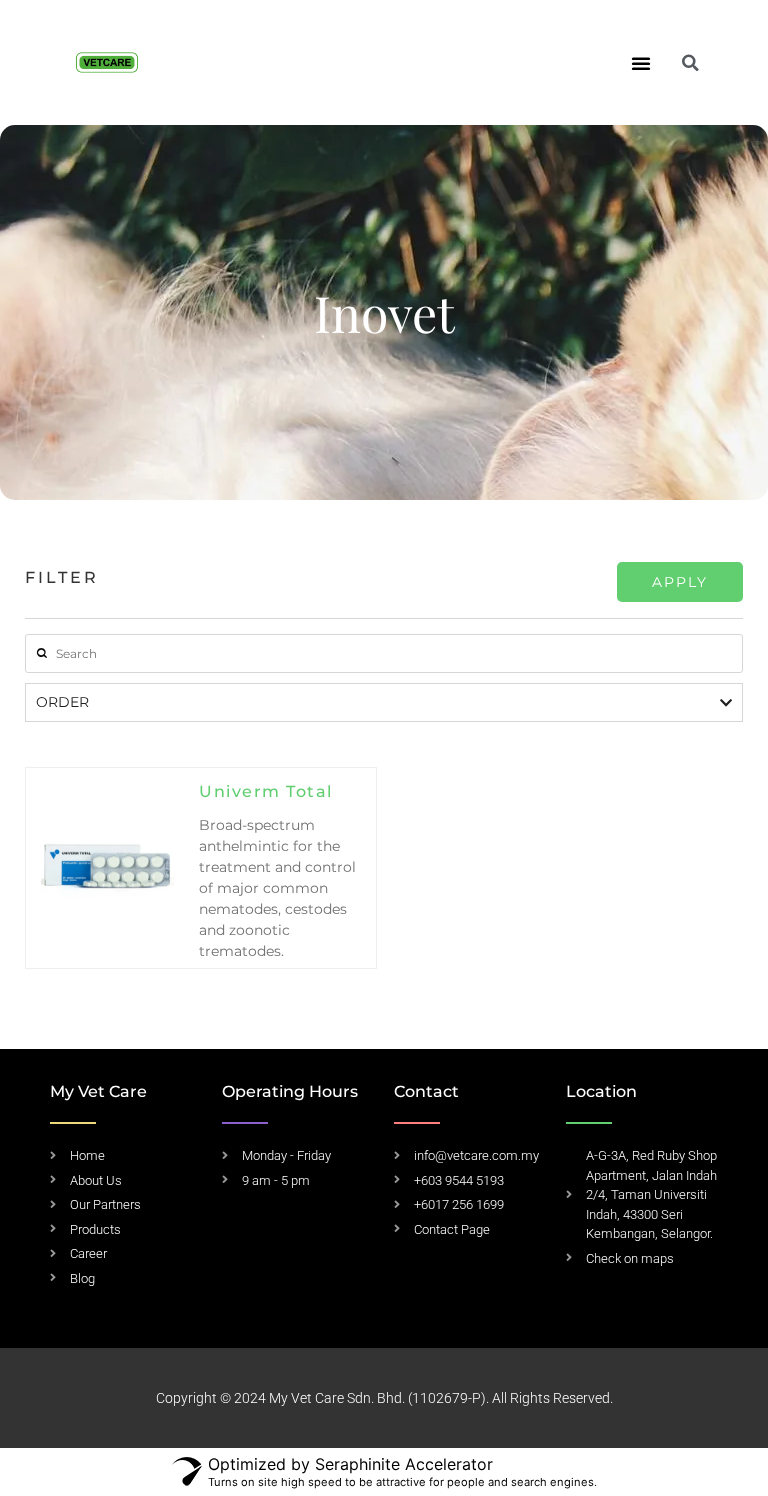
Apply (680, 582)
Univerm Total (266, 791)
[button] (641, 63)
